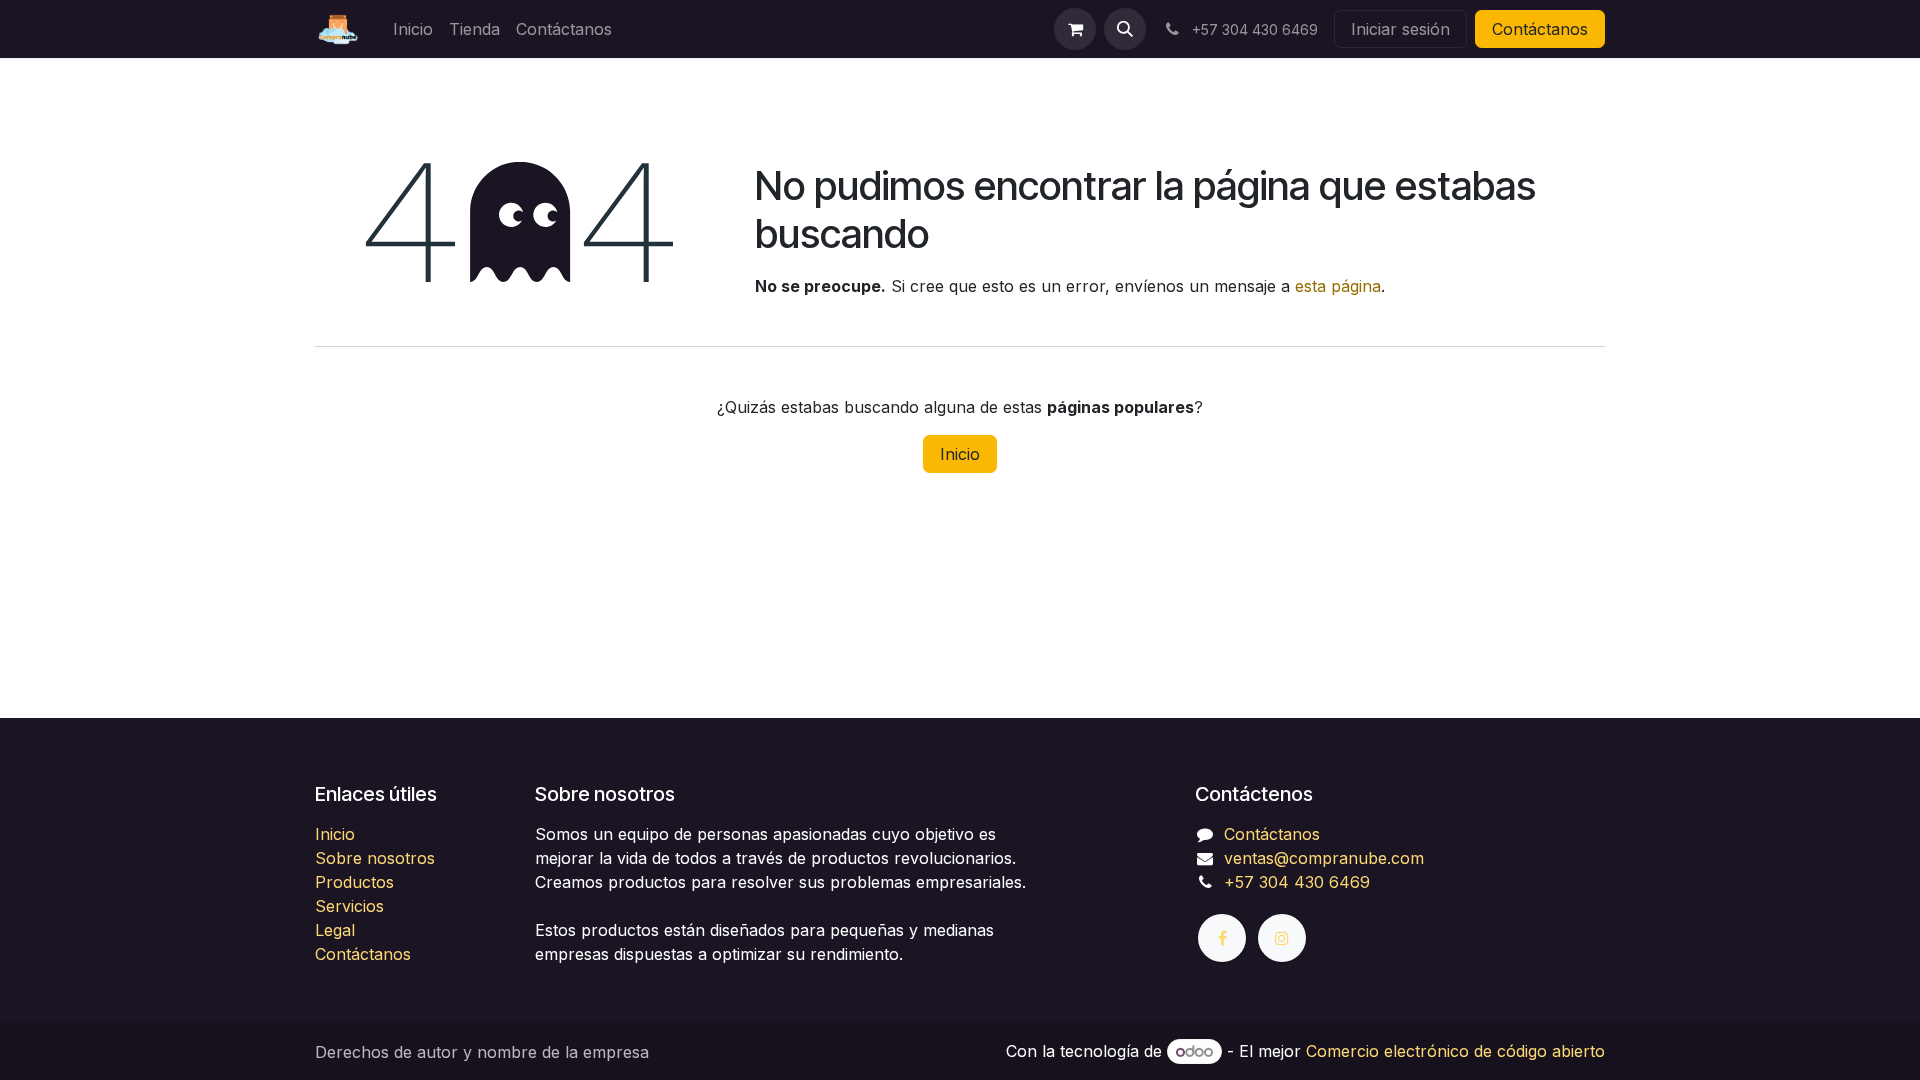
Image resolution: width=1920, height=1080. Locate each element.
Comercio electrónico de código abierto (1455, 1051)
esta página (1338, 286)
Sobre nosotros (375, 858)
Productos (354, 882)
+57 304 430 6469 (1297, 882)
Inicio (960, 454)
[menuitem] (413, 29)
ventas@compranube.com (1324, 858)
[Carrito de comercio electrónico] (1075, 29)
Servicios (349, 906)
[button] (1125, 29)
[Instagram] (1282, 938)
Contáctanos (1540, 29)
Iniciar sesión (1400, 29)
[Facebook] (1222, 938)
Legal (335, 930)
